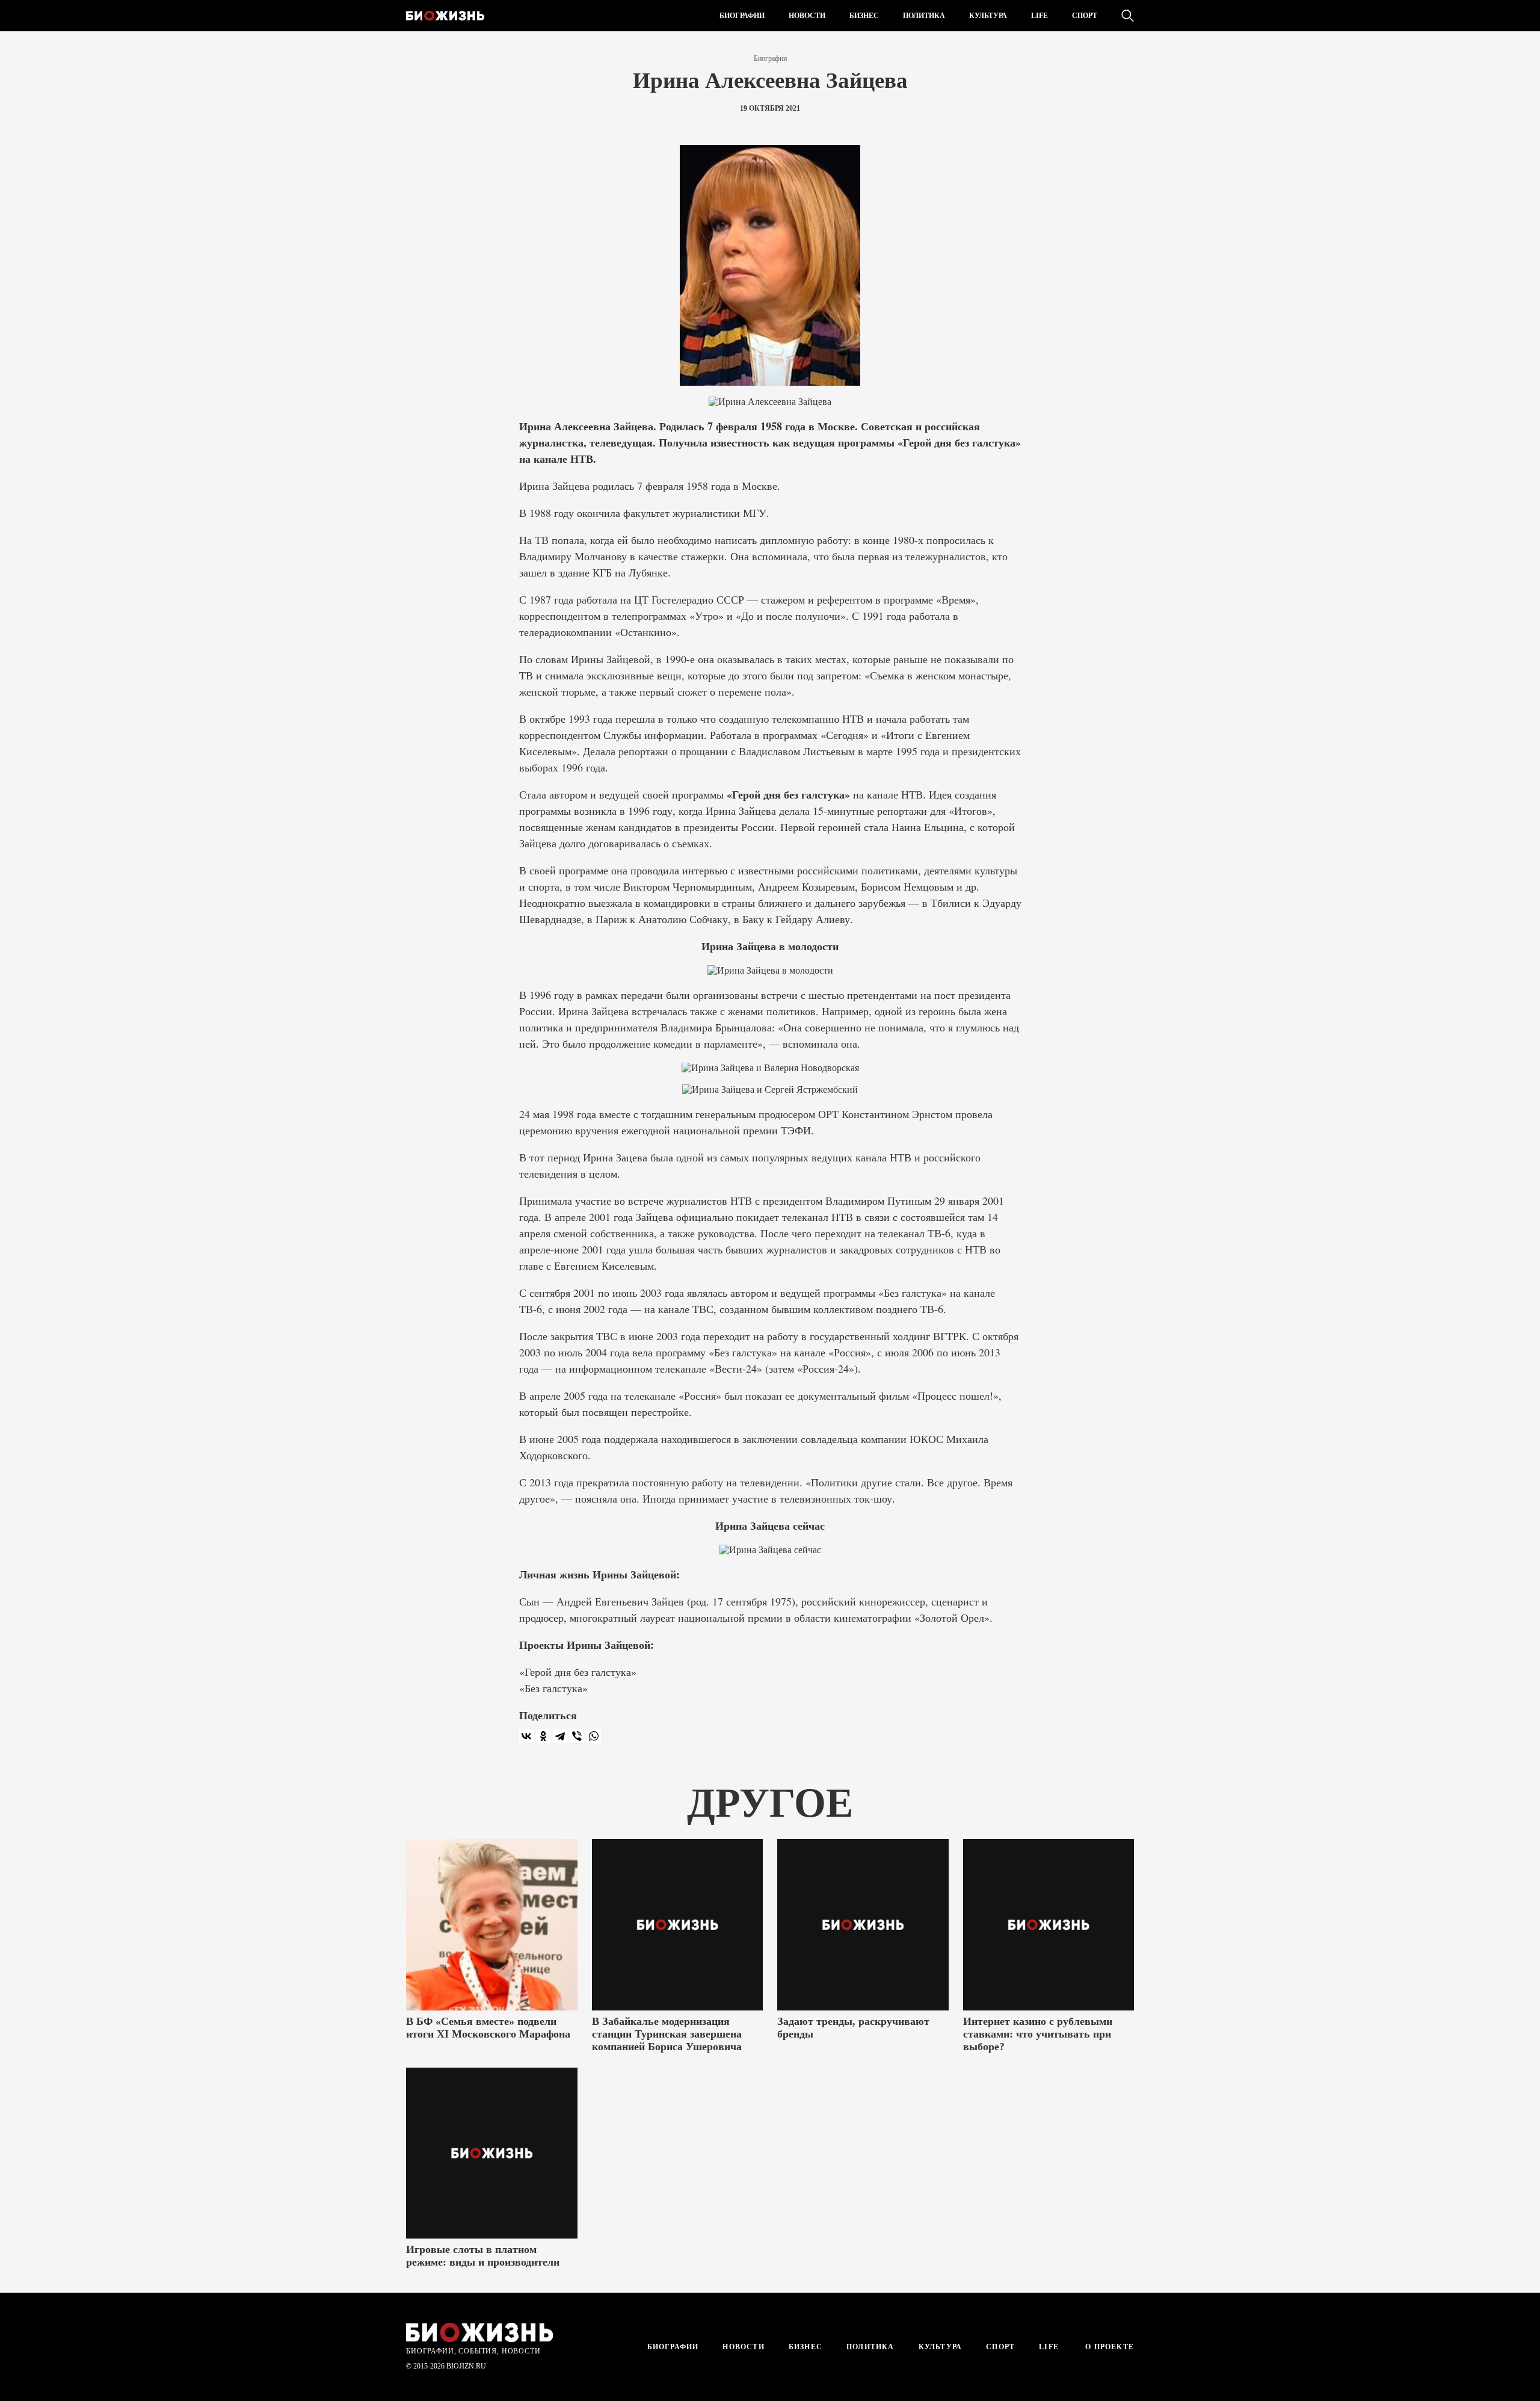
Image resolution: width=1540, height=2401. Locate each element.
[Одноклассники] (543, 1736)
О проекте (1108, 2347)
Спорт (1085, 16)
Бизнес (864, 16)
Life (1039, 16)
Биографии (742, 16)
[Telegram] (560, 1736)
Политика (924, 16)
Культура (988, 16)
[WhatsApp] (594, 1736)
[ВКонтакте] (526, 1736)
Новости (807, 16)
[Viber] (577, 1736)
